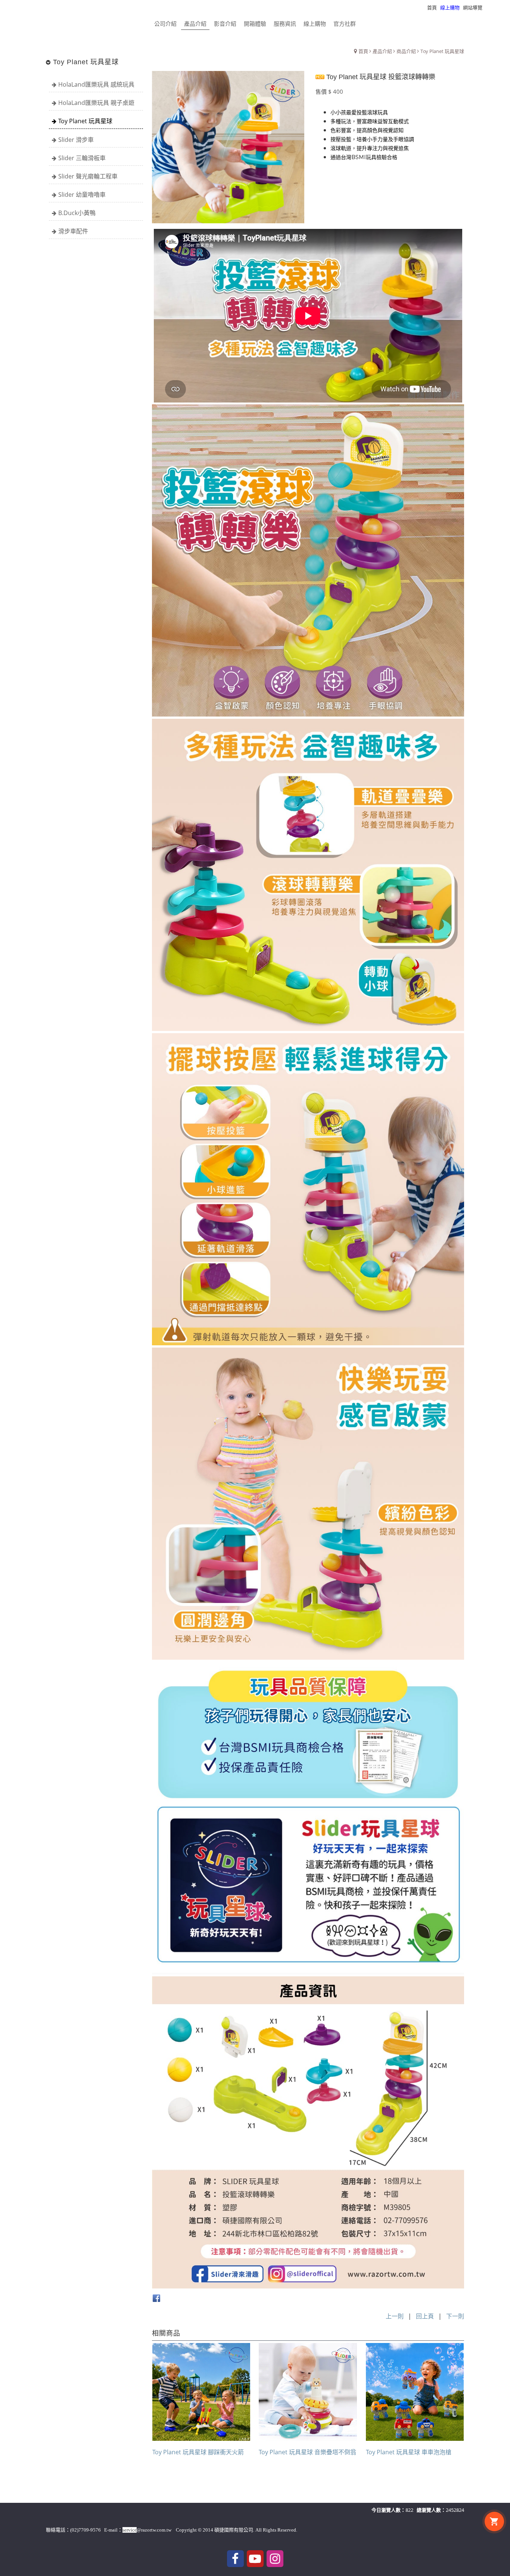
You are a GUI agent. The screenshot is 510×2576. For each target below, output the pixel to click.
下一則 (455, 2316)
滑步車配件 (73, 231)
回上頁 (425, 2316)
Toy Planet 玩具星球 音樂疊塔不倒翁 (307, 2452)
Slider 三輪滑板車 (82, 158)
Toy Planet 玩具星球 (85, 121)
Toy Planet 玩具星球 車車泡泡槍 (409, 2452)
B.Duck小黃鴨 (77, 213)
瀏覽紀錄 (495, 7)
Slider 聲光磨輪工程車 (88, 176)
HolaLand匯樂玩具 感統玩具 (96, 84)
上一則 (395, 2316)
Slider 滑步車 (76, 140)
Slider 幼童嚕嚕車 (82, 195)
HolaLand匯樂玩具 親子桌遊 (96, 103)
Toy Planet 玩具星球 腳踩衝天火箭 (198, 2452)
